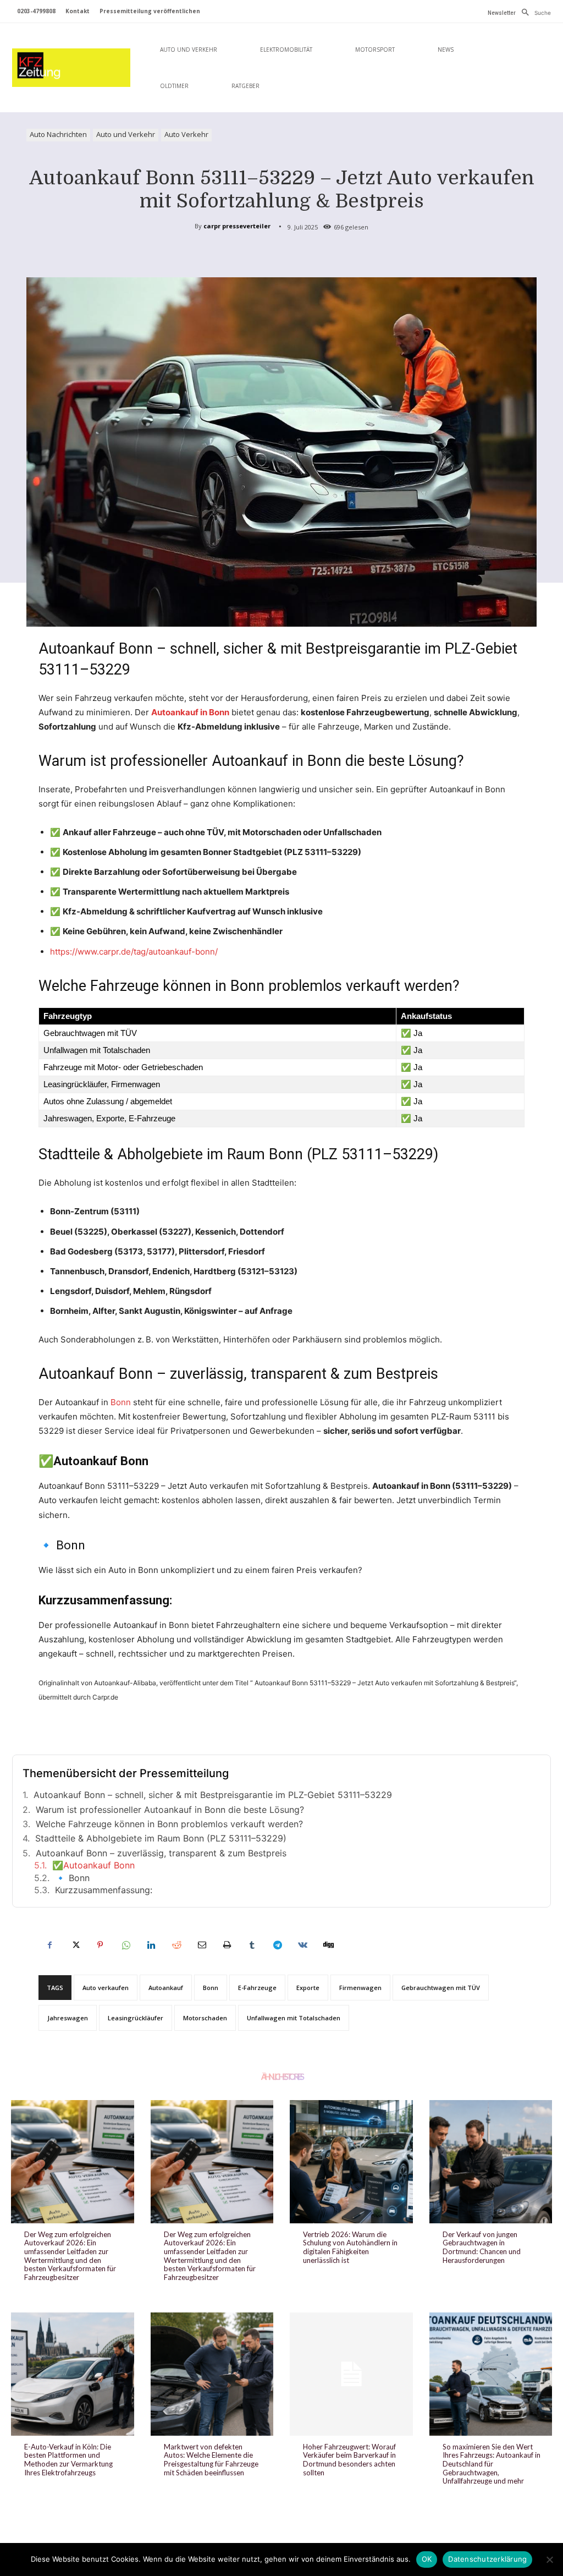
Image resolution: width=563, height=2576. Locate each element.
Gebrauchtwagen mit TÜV (441, 1988)
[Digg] (328, 1945)
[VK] (302, 1945)
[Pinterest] (100, 1945)
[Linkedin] (151, 1945)
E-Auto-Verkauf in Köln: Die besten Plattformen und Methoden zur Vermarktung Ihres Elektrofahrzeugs (68, 2460)
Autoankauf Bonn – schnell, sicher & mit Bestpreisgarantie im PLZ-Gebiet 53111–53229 (213, 1795)
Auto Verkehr (186, 134)
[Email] (201, 1945)
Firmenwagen (360, 1988)
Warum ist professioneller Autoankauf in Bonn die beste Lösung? (170, 1810)
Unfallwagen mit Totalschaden (294, 2018)
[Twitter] (75, 1945)
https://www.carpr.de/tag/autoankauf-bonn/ (134, 952)
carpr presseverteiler (237, 226)
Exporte (308, 1988)
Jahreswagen (68, 2018)
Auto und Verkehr (126, 134)
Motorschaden (205, 2018)
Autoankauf (166, 1988)
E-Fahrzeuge (257, 1988)
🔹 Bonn (72, 1878)
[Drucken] (227, 1945)
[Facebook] (49, 1945)
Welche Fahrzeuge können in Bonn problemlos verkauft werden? (169, 1824)
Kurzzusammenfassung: (104, 1890)
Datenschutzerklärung (487, 2559)
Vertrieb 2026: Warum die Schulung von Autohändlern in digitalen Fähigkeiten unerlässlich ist (350, 2247)
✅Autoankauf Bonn (93, 1865)
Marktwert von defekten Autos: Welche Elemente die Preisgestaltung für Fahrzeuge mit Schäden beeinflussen (211, 2460)
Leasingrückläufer (136, 2018)
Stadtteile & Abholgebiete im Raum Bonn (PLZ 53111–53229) (161, 1838)
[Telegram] (277, 1945)
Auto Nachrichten (58, 134)
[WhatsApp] (125, 1945)
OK (427, 2559)
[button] (533, 13)
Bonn (121, 1402)
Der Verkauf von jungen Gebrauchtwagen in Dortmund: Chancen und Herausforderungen (482, 2247)
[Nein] (549, 2559)
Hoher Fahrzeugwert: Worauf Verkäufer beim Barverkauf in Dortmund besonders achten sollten (349, 2460)
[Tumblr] (252, 1945)
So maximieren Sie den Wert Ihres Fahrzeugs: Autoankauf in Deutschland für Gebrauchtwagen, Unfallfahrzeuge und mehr (492, 2464)
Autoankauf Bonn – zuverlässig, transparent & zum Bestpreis (161, 1853)
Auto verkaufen (106, 1988)
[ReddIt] (176, 1945)
